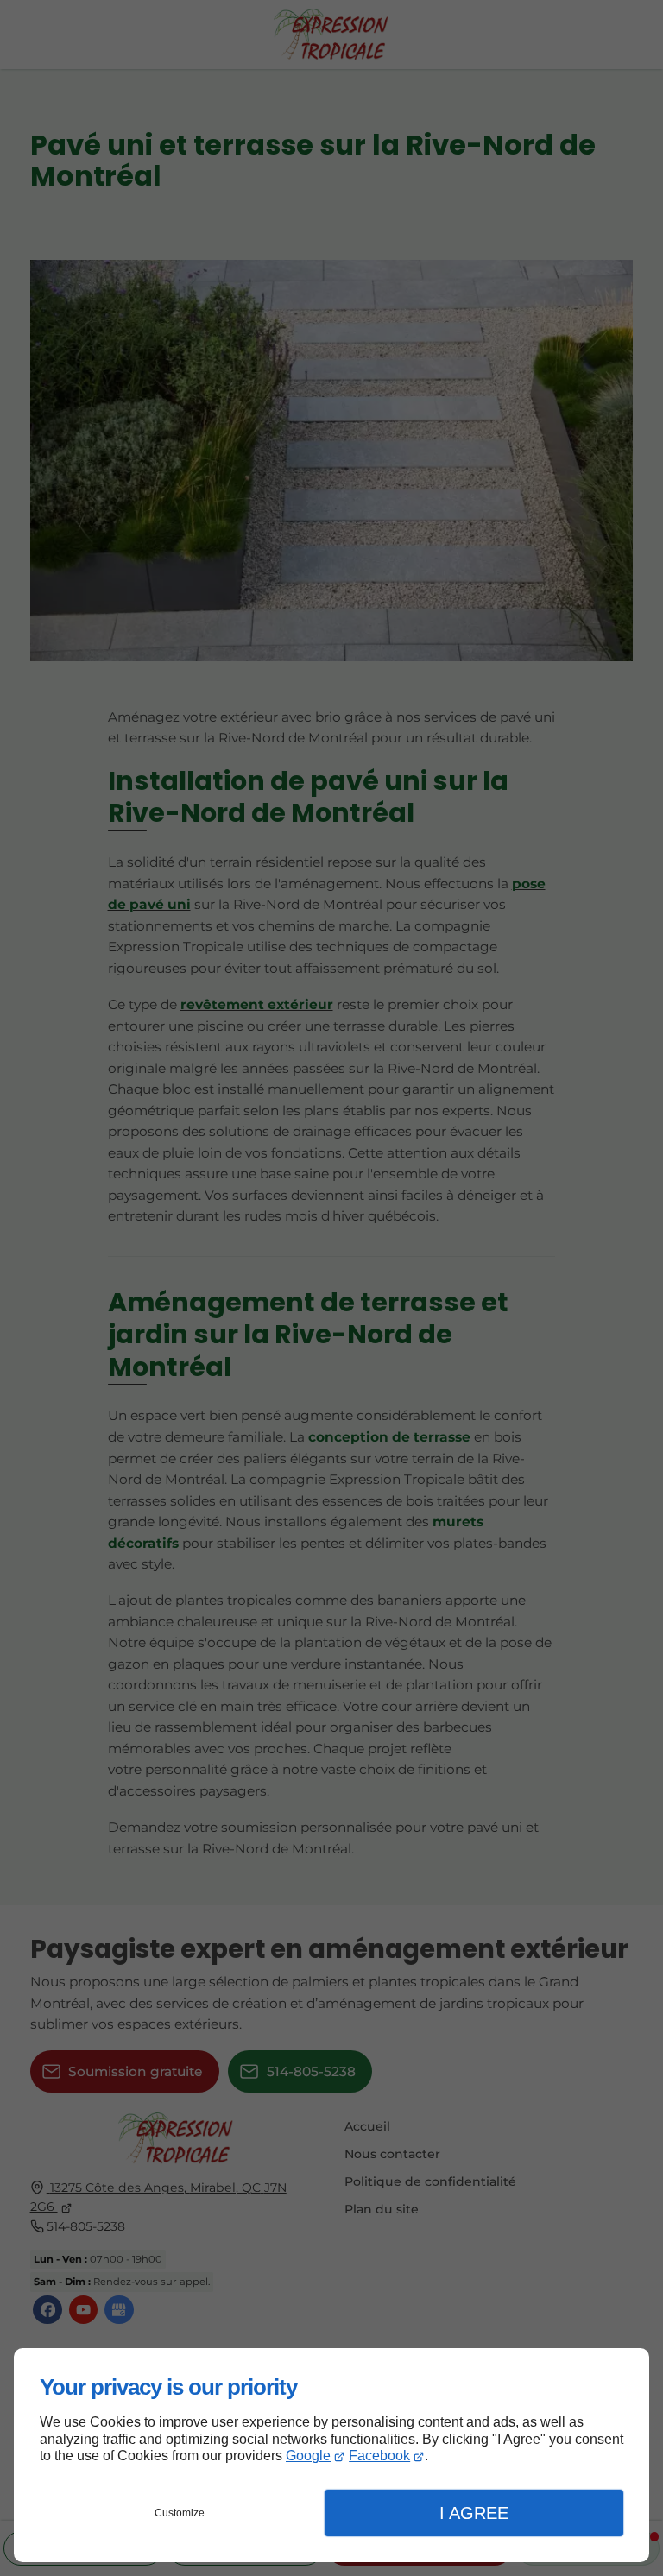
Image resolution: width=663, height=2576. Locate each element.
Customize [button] (180, 2513)
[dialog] (331, 2455)
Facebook (379, 2456)
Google (308, 2456)
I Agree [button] (474, 2513)
